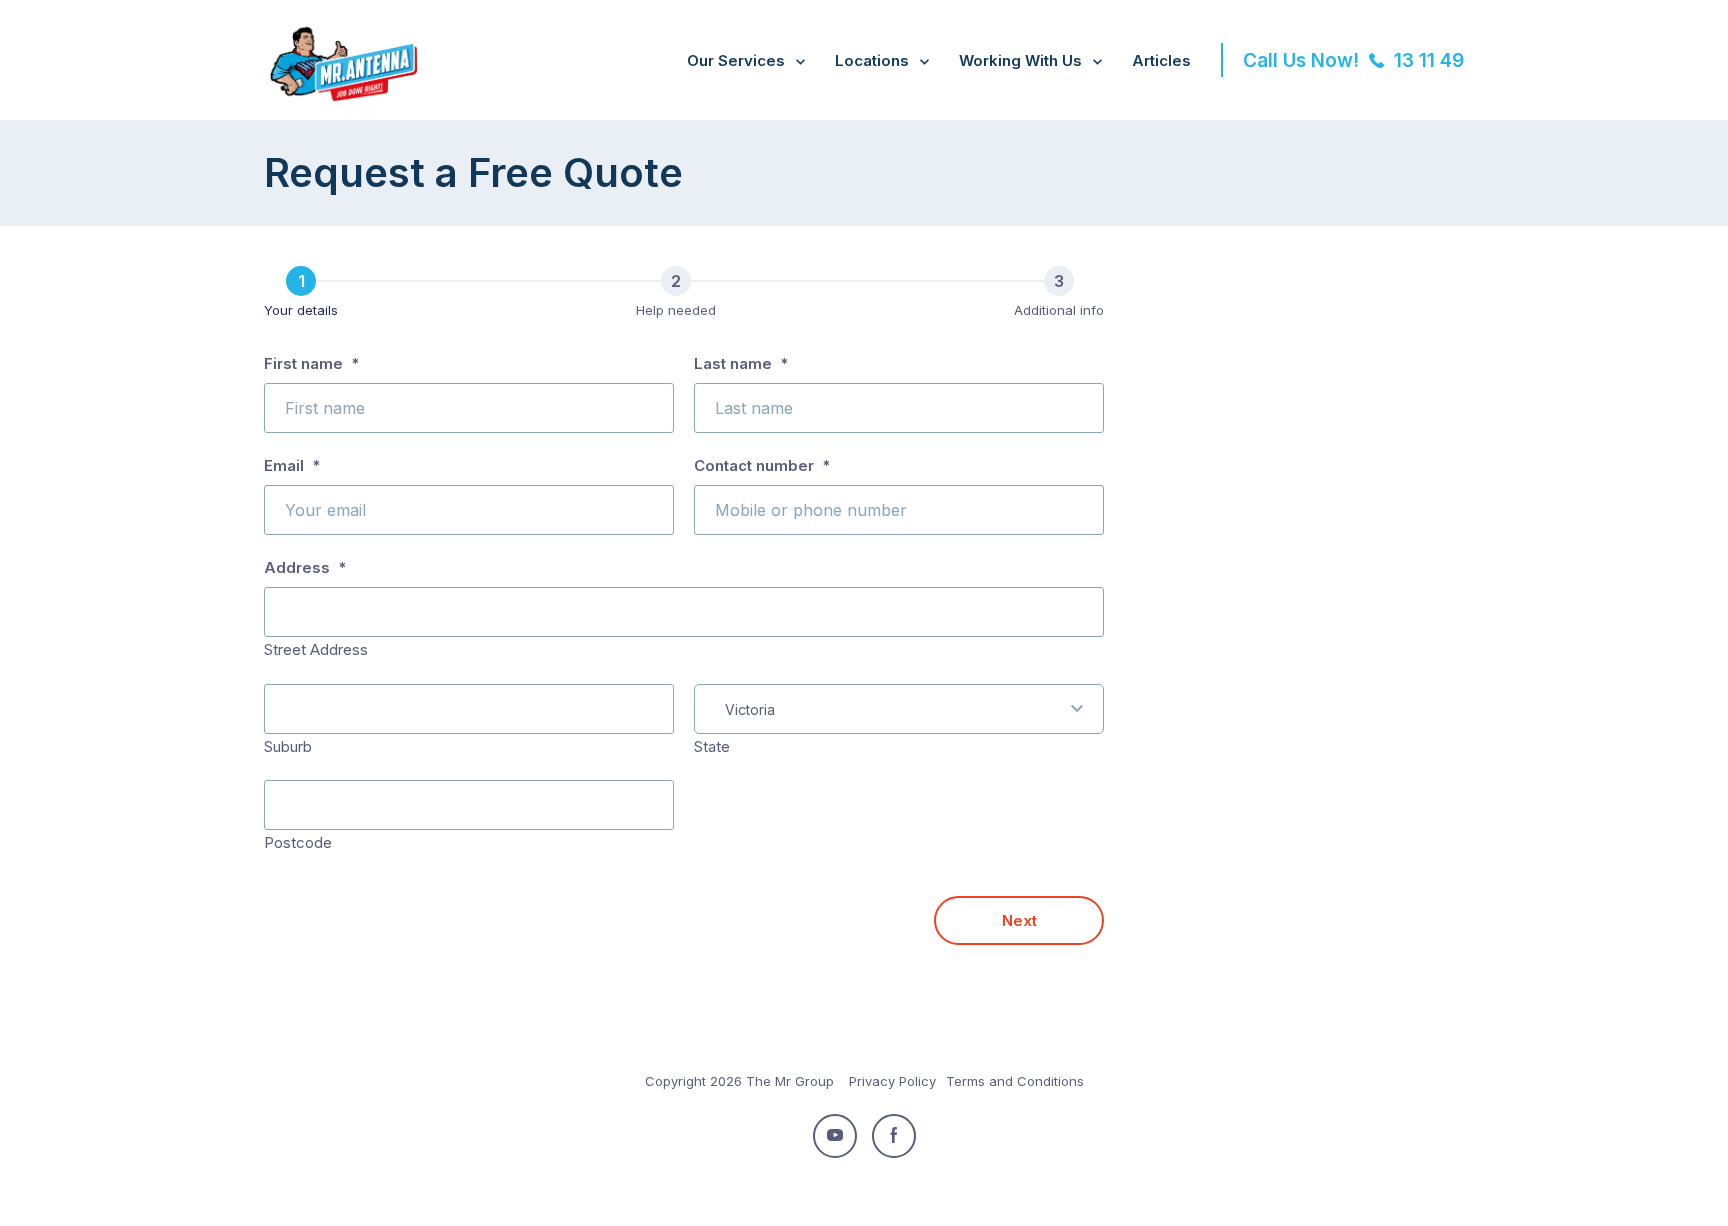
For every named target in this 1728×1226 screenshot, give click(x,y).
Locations (872, 60)
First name (311, 363)
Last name (741, 363)
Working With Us (1020, 60)
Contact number (762, 465)
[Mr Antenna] (340, 97)
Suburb (288, 746)
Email (292, 465)
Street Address (316, 649)
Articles (1161, 60)
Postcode (298, 842)
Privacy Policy (892, 1081)
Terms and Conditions (1015, 1081)
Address (305, 567)
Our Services (736, 60)
